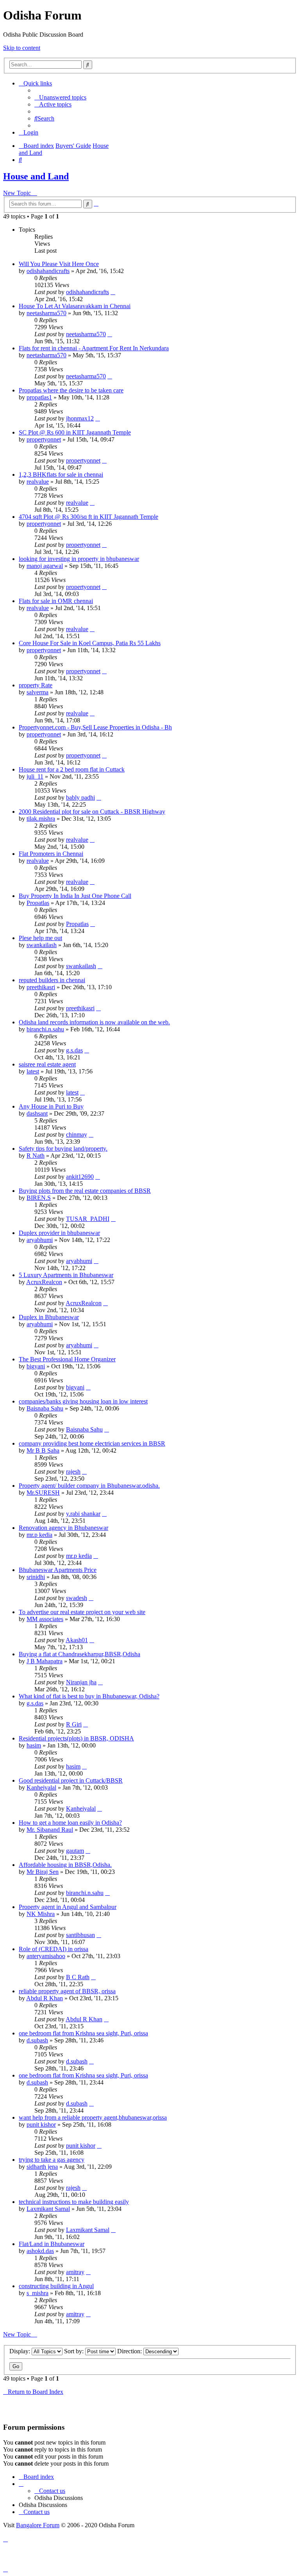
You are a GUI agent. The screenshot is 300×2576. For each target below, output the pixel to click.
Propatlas (38, 903)
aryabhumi (40, 1240)
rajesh (73, 1472)
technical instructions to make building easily (74, 2202)
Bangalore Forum (38, 2525)
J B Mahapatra (45, 1661)
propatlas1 (39, 397)
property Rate (36, 685)
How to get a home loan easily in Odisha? (70, 1823)
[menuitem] (60, 97)
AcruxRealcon (44, 1282)
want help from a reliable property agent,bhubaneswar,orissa (93, 2117)
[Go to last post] (113, 292)
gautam (75, 1851)
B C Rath (78, 1977)
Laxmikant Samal (48, 2209)
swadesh (77, 1598)
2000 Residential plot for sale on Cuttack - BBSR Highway (92, 812)
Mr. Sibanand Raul (50, 1830)
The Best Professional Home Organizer (67, 1359)
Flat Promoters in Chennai (51, 854)
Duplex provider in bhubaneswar (59, 1233)
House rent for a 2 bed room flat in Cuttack (72, 769)
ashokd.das (40, 2251)
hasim (34, 1745)
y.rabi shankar (83, 1514)
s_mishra (37, 2293)
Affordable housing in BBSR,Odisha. (65, 1865)
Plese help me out (40, 938)
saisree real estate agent (47, 1064)
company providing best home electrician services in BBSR (92, 1443)
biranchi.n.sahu (45, 1029)
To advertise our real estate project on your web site (82, 1612)
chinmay (77, 1135)
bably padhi (80, 797)
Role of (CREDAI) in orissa (54, 1949)
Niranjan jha (81, 1682)
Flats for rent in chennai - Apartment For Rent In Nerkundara (94, 348)
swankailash (42, 945)
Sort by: (75, 2351)
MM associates (45, 1619)
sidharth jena (42, 2167)
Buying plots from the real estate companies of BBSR (85, 1191)
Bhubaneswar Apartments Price (58, 1570)
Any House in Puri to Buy (51, 1106)
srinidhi (36, 1577)
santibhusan (80, 1935)
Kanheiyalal (41, 1787)
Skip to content (22, 48)
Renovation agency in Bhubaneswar (63, 1528)
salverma (37, 692)
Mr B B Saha (43, 1450)
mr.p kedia (39, 1535)
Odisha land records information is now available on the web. (94, 1022)
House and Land (36, 176)
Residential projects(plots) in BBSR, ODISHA (76, 1738)
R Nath (36, 1156)
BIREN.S (39, 1198)
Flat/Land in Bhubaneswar (52, 2244)
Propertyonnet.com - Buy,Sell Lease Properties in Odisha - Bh (95, 727)
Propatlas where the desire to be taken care (71, 390)
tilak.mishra (41, 819)
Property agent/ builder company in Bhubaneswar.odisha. (89, 1486)
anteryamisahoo (46, 1956)
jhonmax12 (80, 418)
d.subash (37, 2040)
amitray (75, 2272)
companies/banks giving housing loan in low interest (83, 1401)
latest (33, 1071)
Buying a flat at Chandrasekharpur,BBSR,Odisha (79, 1654)
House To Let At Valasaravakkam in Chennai (75, 306)
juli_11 (35, 776)
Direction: (130, 2351)
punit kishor (41, 2124)
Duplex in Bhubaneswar (49, 1317)
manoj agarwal (45, 566)
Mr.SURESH (43, 1493)
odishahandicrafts (48, 271)
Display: (21, 2351)
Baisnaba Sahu (45, 1408)
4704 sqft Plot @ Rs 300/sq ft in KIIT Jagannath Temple (88, 517)
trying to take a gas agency (52, 2160)
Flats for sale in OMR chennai (56, 601)
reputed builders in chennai (52, 980)
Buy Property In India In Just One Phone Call (75, 896)
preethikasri (41, 987)
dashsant (37, 1113)
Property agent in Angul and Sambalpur (68, 1907)
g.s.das (74, 1050)
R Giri (74, 1724)
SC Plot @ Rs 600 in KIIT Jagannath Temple (75, 432)
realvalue (38, 482)
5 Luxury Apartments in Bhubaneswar (66, 1275)
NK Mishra (41, 1914)
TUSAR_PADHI (88, 1219)
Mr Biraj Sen (43, 1872)
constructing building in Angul (56, 2286)
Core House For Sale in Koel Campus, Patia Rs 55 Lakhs (90, 643)
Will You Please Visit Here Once (59, 264)
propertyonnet (44, 439)
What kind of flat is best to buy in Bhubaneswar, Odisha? (89, 1696)
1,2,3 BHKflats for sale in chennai (61, 475)
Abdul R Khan (45, 1998)
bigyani (36, 1366)
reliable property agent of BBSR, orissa (67, 1991)
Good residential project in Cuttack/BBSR (71, 1780)
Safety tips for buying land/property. (63, 1149)
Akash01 (77, 1640)
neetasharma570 (46, 313)
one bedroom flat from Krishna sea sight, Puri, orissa (83, 2033)
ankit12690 (80, 1177)
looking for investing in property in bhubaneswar (79, 559)
